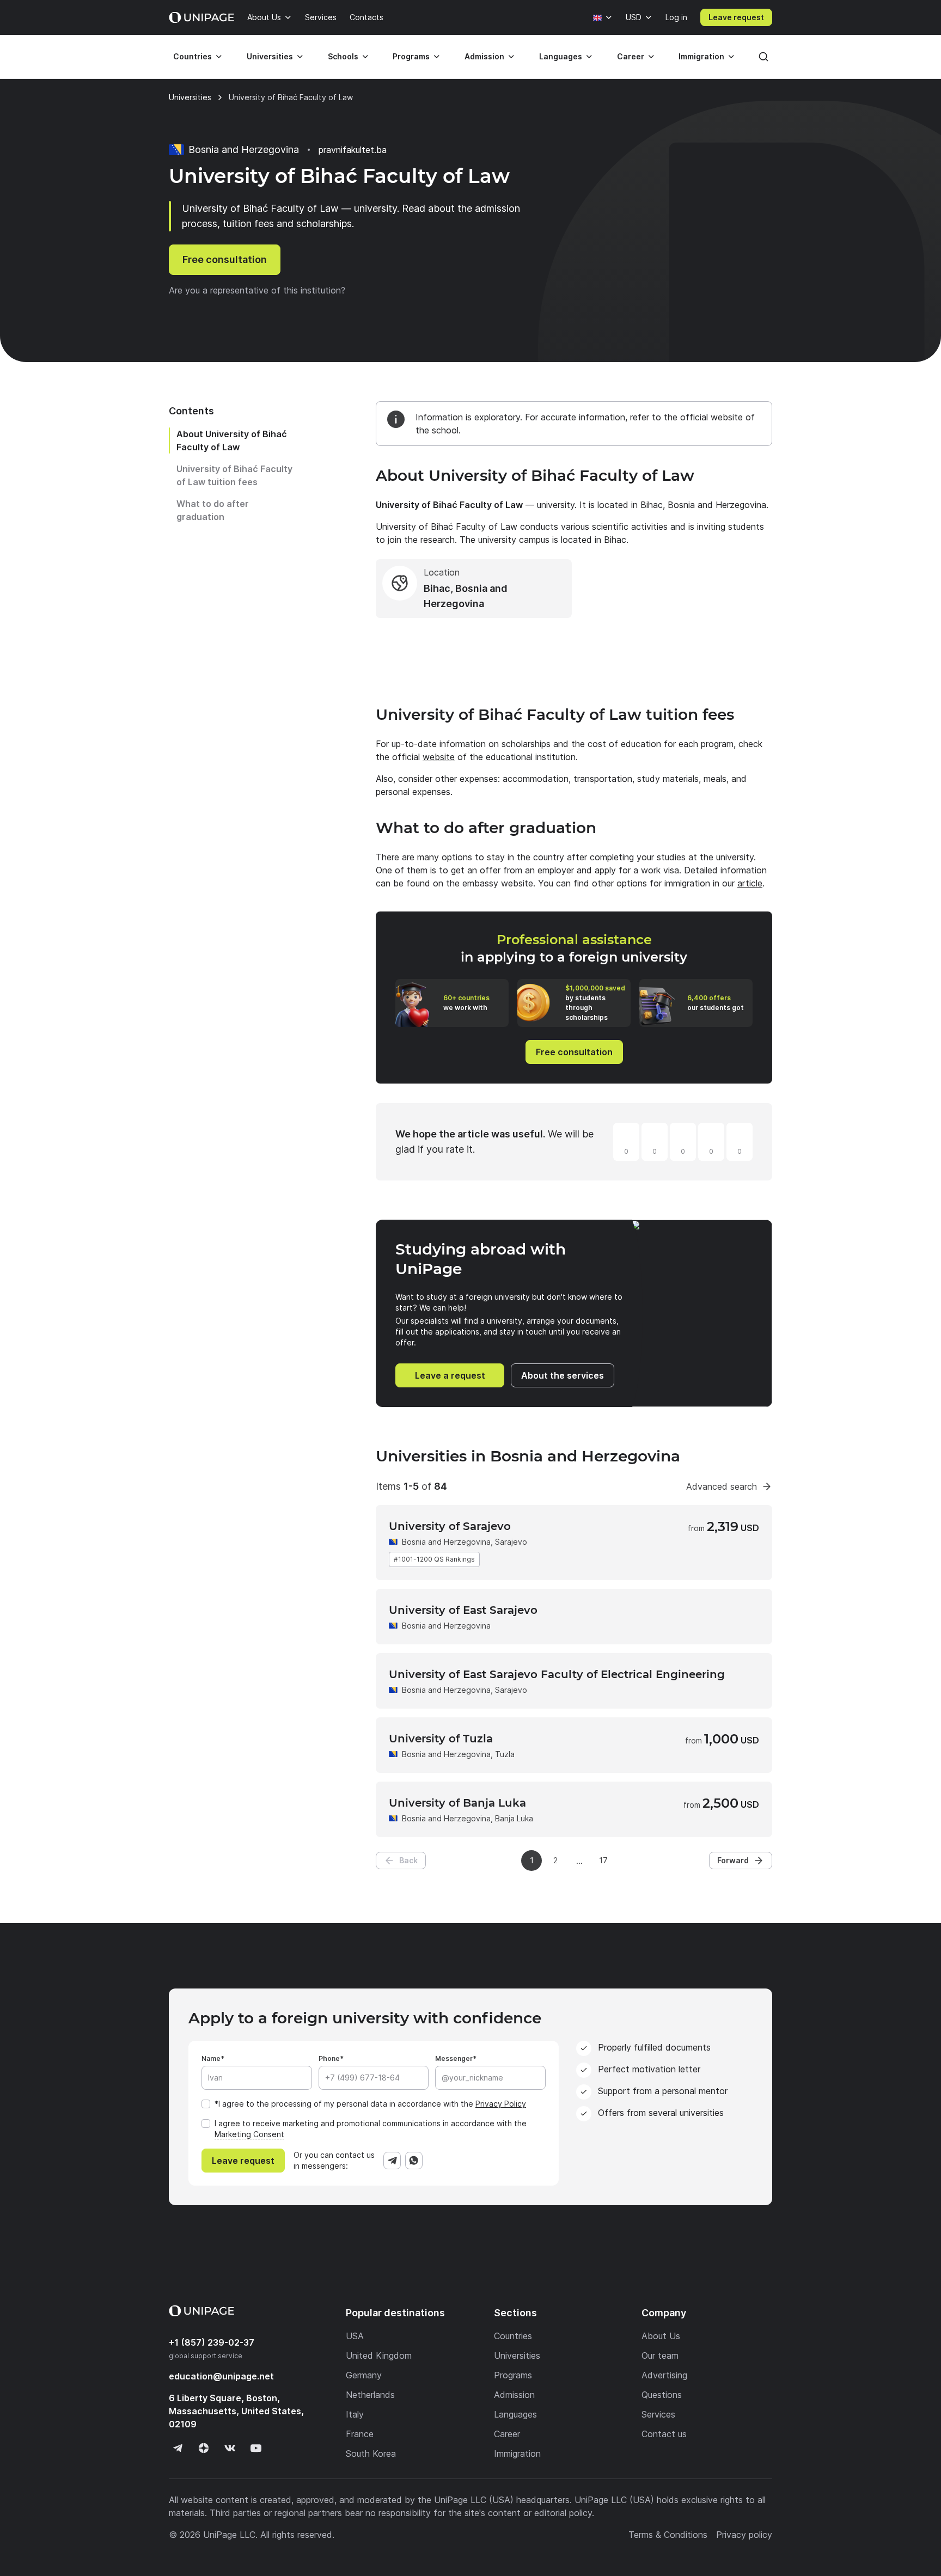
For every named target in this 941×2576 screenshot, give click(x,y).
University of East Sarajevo (463, 1610)
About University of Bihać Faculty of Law (232, 440)
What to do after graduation (213, 510)
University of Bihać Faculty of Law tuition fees (234, 475)
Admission (484, 56)
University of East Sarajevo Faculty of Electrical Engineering (557, 1674)
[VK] (230, 2448)
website (439, 757)
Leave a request (450, 1375)
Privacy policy (744, 2535)
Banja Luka (514, 1818)
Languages (561, 56)
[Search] (763, 57)
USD (634, 17)
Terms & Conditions (668, 2535)
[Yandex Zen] (204, 2448)
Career (631, 56)
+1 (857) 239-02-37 (212, 2342)
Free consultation (225, 259)
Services (321, 17)
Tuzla (505, 1754)
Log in (676, 17)
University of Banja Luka (457, 1803)
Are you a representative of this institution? (257, 290)
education (221, 2376)
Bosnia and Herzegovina (446, 1542)
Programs (411, 56)
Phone (329, 2058)
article (750, 883)
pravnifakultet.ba (353, 150)
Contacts (366, 17)
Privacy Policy (501, 2104)
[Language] (603, 17)
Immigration (701, 56)
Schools (343, 56)
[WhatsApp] (414, 2161)
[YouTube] (256, 2448)
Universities (270, 56)
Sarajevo (511, 1542)
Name (211, 2058)
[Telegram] (392, 2161)
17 (603, 1860)
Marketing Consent (249, 2134)
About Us (264, 17)
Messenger (454, 2058)
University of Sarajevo (450, 1526)
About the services (563, 1375)
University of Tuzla (441, 1739)
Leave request (736, 17)
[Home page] (201, 17)
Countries (193, 56)
